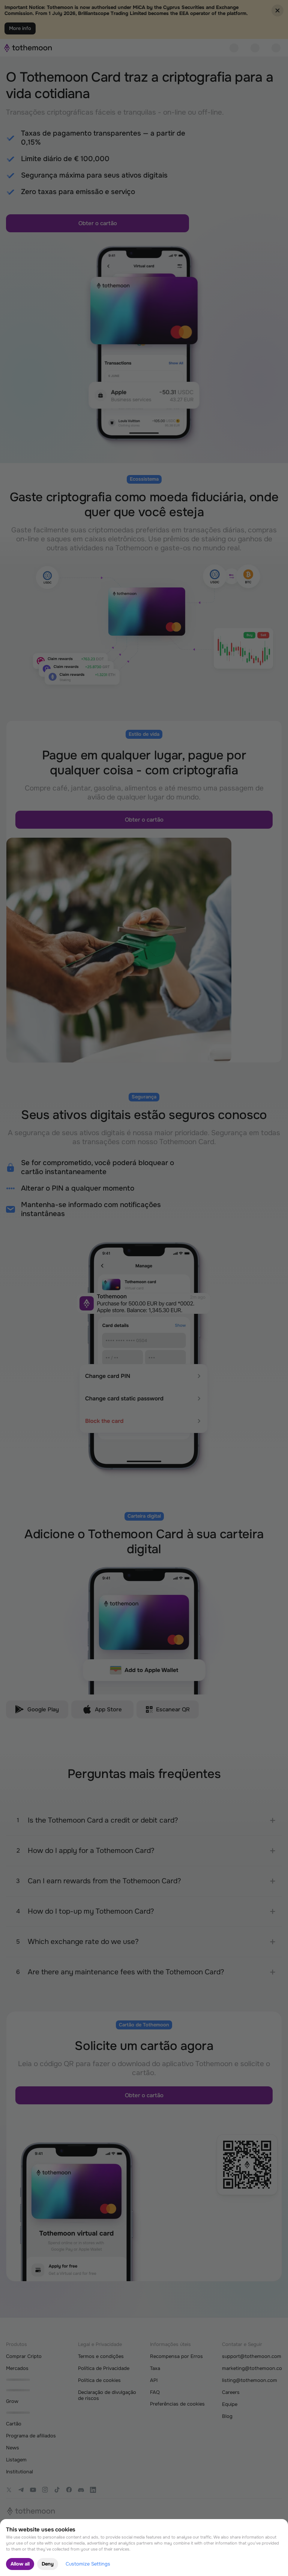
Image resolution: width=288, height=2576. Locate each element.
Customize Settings (88, 2564)
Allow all (20, 2564)
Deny (48, 2564)
